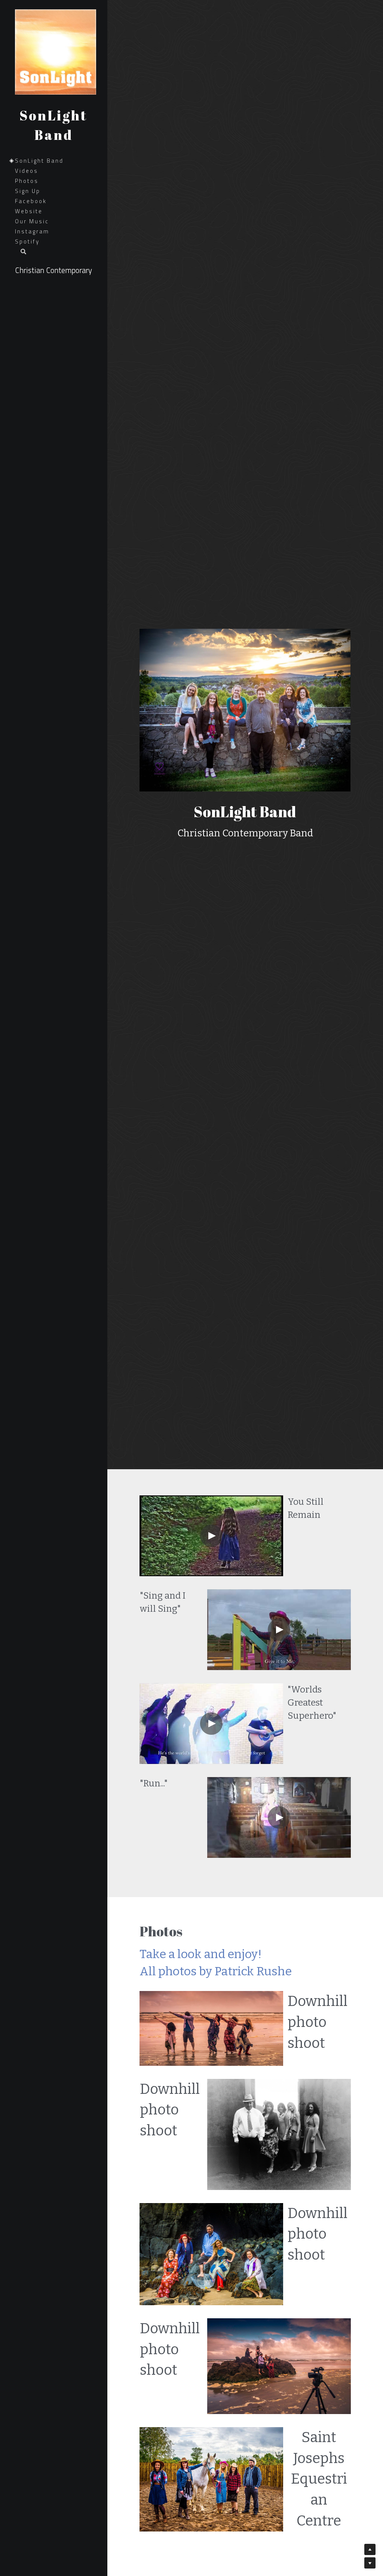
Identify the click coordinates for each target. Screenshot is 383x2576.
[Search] (21, 252)
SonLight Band (39, 161)
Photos (27, 181)
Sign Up (28, 191)
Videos (27, 171)
